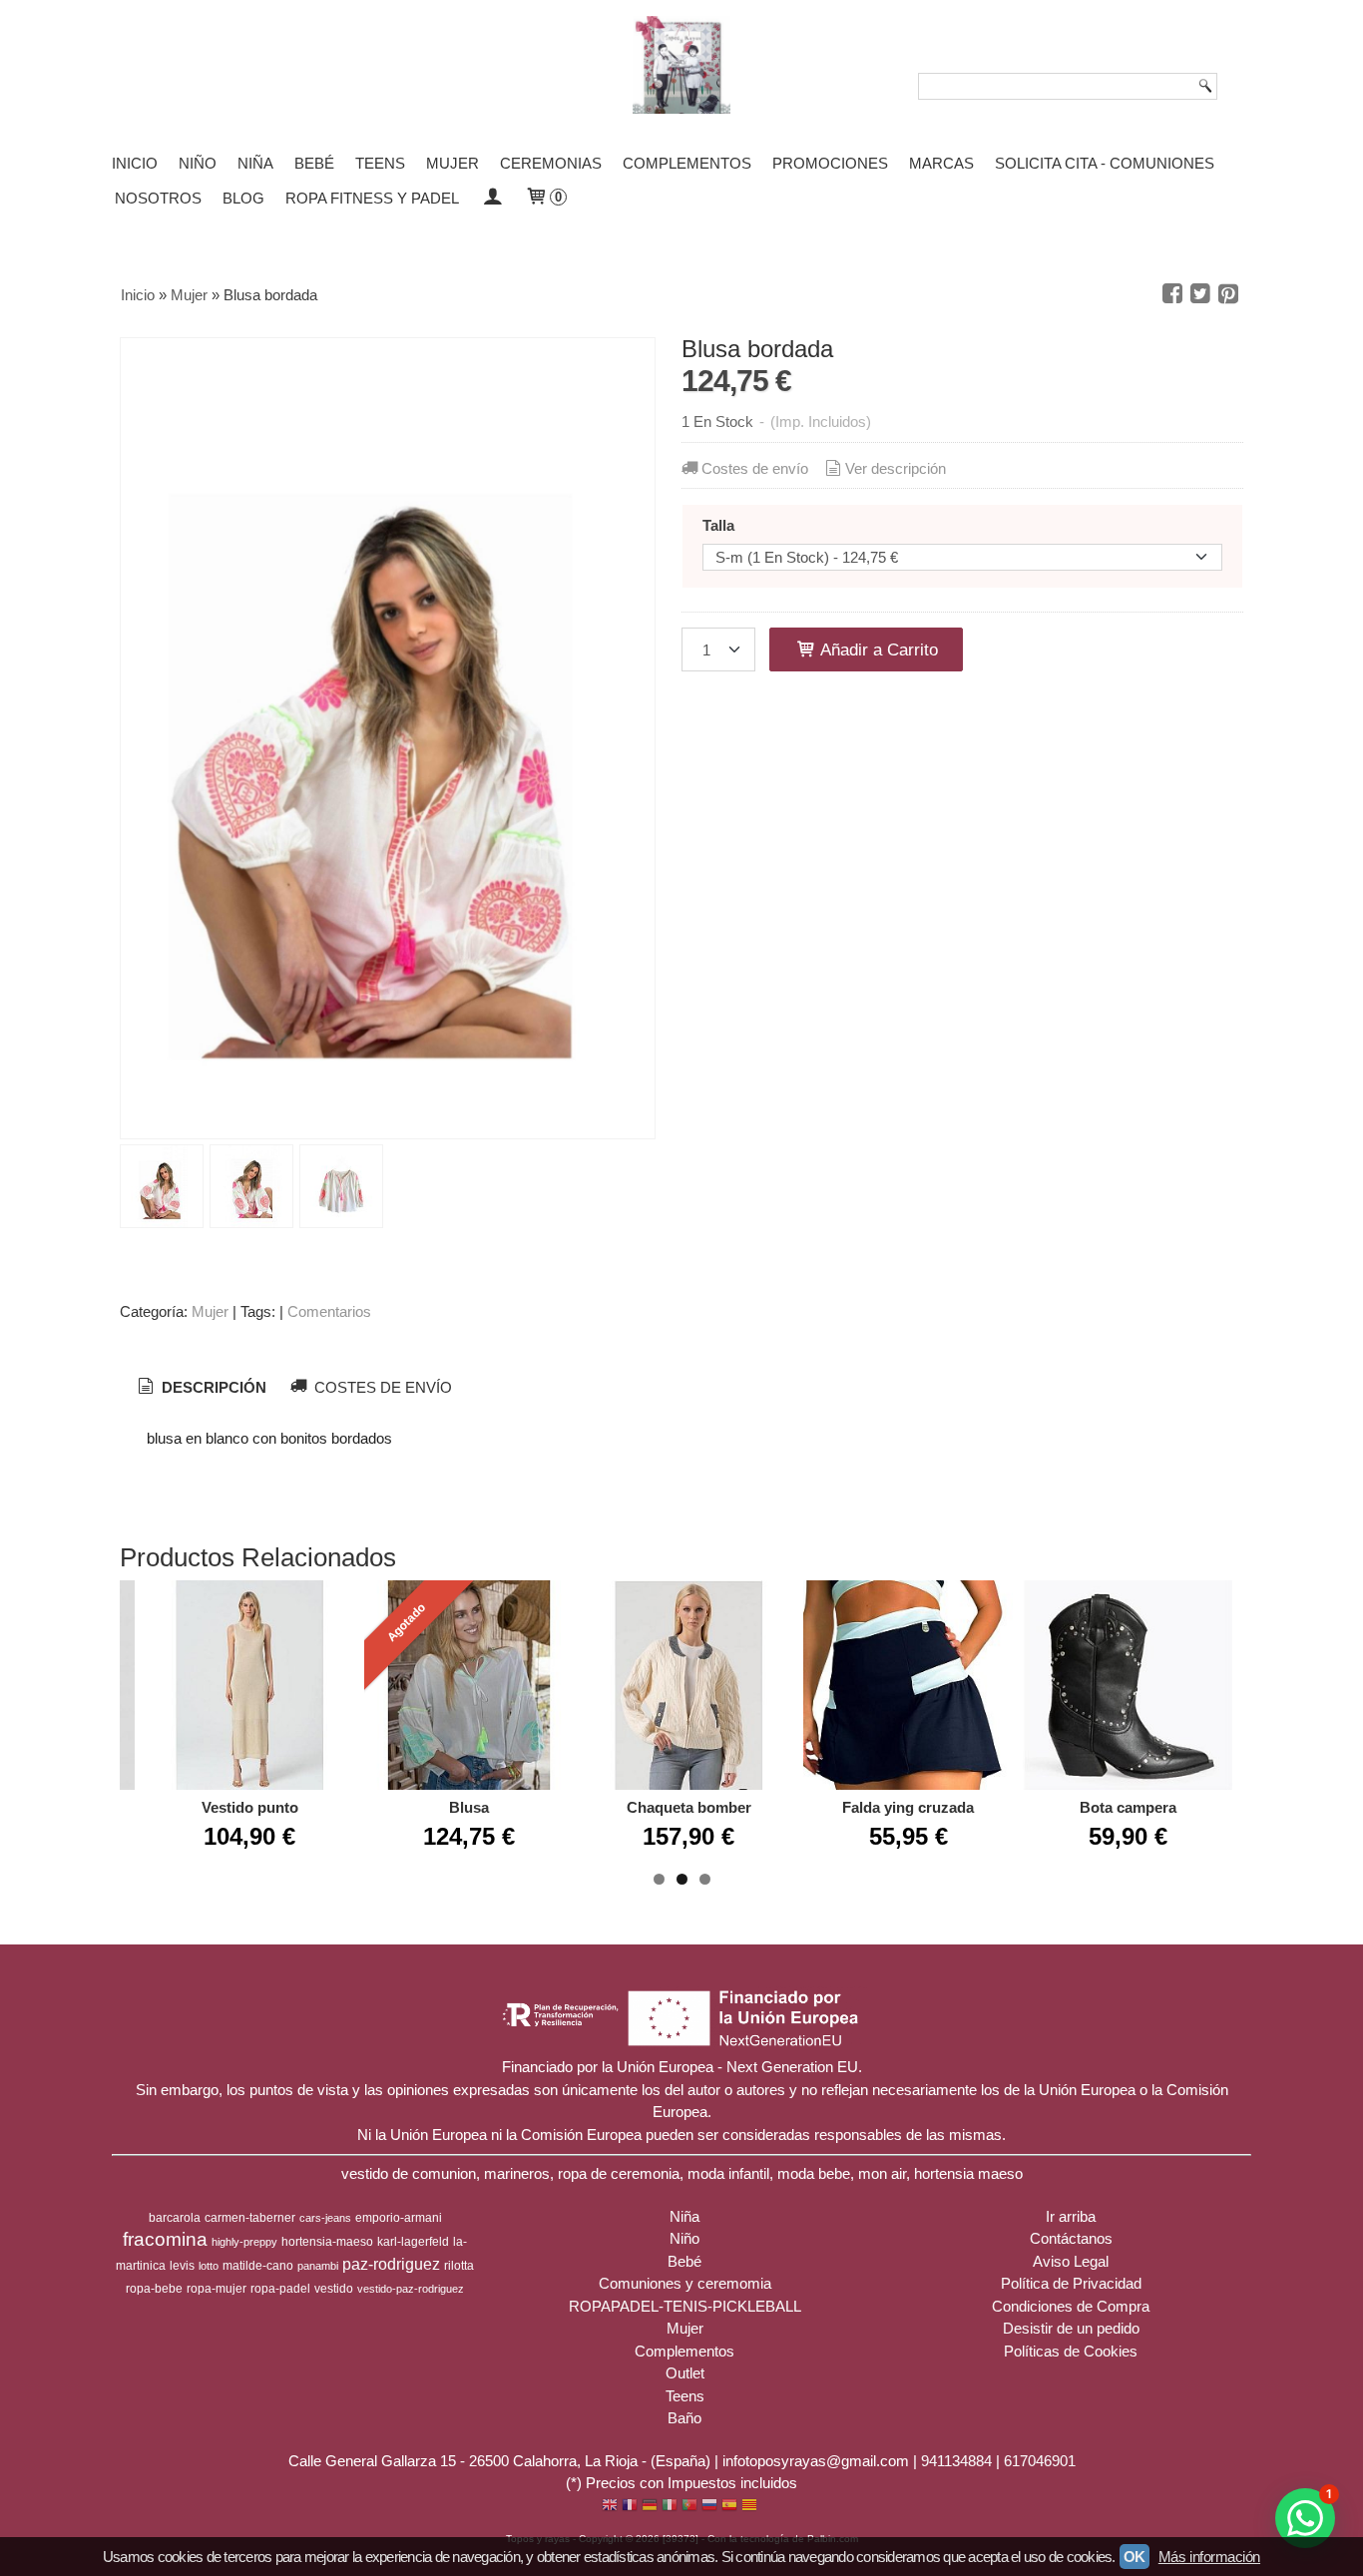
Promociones (830, 163)
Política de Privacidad (1071, 2283)
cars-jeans (325, 2218)
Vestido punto (250, 1807)
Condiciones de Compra (1071, 2306)
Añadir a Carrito (877, 649)
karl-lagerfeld (413, 2242)
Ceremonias (551, 163)
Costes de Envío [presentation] (381, 1387)
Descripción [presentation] (212, 1387)
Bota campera (1128, 1807)
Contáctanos (1071, 2238)
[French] (630, 2507)
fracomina (165, 2239)
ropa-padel (280, 2289)
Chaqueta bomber (689, 1807)
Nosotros (158, 198)
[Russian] (709, 2507)
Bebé (314, 163)
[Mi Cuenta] (491, 198)
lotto (209, 2266)
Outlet (685, 2373)
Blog (243, 198)
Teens (380, 163)
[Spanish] (729, 2507)
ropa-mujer (217, 2289)
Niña (255, 163)
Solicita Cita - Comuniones (1105, 163)
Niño (198, 163)
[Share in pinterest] (1228, 294)
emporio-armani (399, 2218)
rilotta (459, 2266)
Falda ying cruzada (908, 1807)
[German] (650, 2507)
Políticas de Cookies (1071, 2351)
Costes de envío (755, 468)
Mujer (453, 163)
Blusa (469, 1807)
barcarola (175, 2218)
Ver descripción (896, 468)
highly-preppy (244, 2242)
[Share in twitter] (1200, 294)
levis (182, 2266)
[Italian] (670, 2507)
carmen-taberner (250, 2218)
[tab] (200, 1388)
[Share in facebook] (1172, 294)
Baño (684, 2418)
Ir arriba (1071, 2216)
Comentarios (329, 1311)
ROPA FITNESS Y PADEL (372, 198)
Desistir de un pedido (1071, 2328)
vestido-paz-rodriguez (411, 2289)
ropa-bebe (154, 2289)
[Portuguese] (689, 2507)
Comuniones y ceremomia (685, 2283)
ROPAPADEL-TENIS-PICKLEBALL (685, 2306)
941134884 (956, 2461)
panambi (318, 2266)
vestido (334, 2289)
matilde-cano (258, 2266)
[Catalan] (751, 2507)
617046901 (1040, 2461)
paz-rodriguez (391, 2264)
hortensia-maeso (327, 2242)
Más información (1209, 2557)
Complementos (687, 163)
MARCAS (941, 163)
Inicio (135, 163)
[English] (610, 2507)
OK (1135, 2557)
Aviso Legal (1071, 2261)
